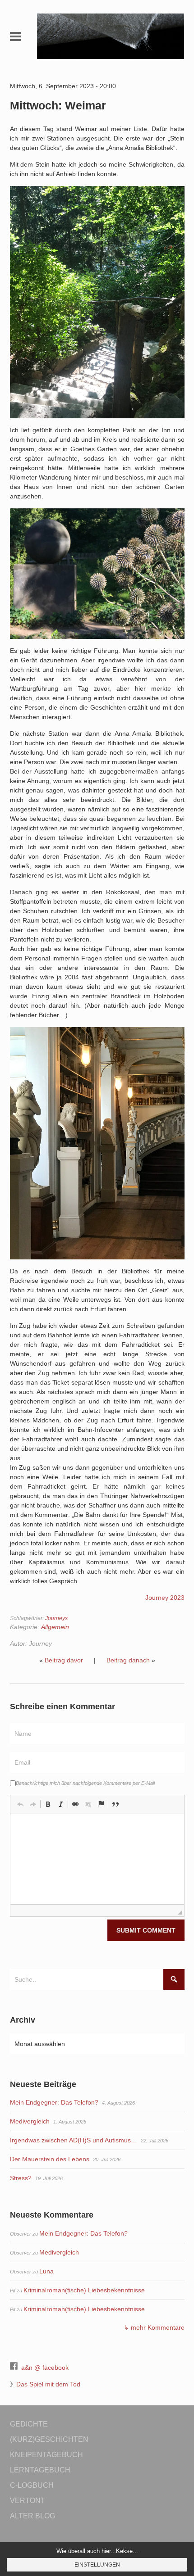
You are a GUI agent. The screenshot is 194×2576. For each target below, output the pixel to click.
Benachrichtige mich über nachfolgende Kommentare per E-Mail (85, 1783)
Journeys (56, 1618)
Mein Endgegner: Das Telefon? (54, 2102)
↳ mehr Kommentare (154, 2327)
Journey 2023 (165, 1598)
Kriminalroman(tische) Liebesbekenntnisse (84, 2290)
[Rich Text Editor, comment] (97, 1859)
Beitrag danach (128, 1660)
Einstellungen (97, 2565)
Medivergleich (30, 2121)
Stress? (21, 2178)
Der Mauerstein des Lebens (50, 2159)
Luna (46, 2271)
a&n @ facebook (45, 2368)
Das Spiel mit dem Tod (48, 2384)
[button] (20, 1804)
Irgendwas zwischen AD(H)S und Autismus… (74, 2140)
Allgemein (55, 1627)
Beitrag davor (64, 1660)
